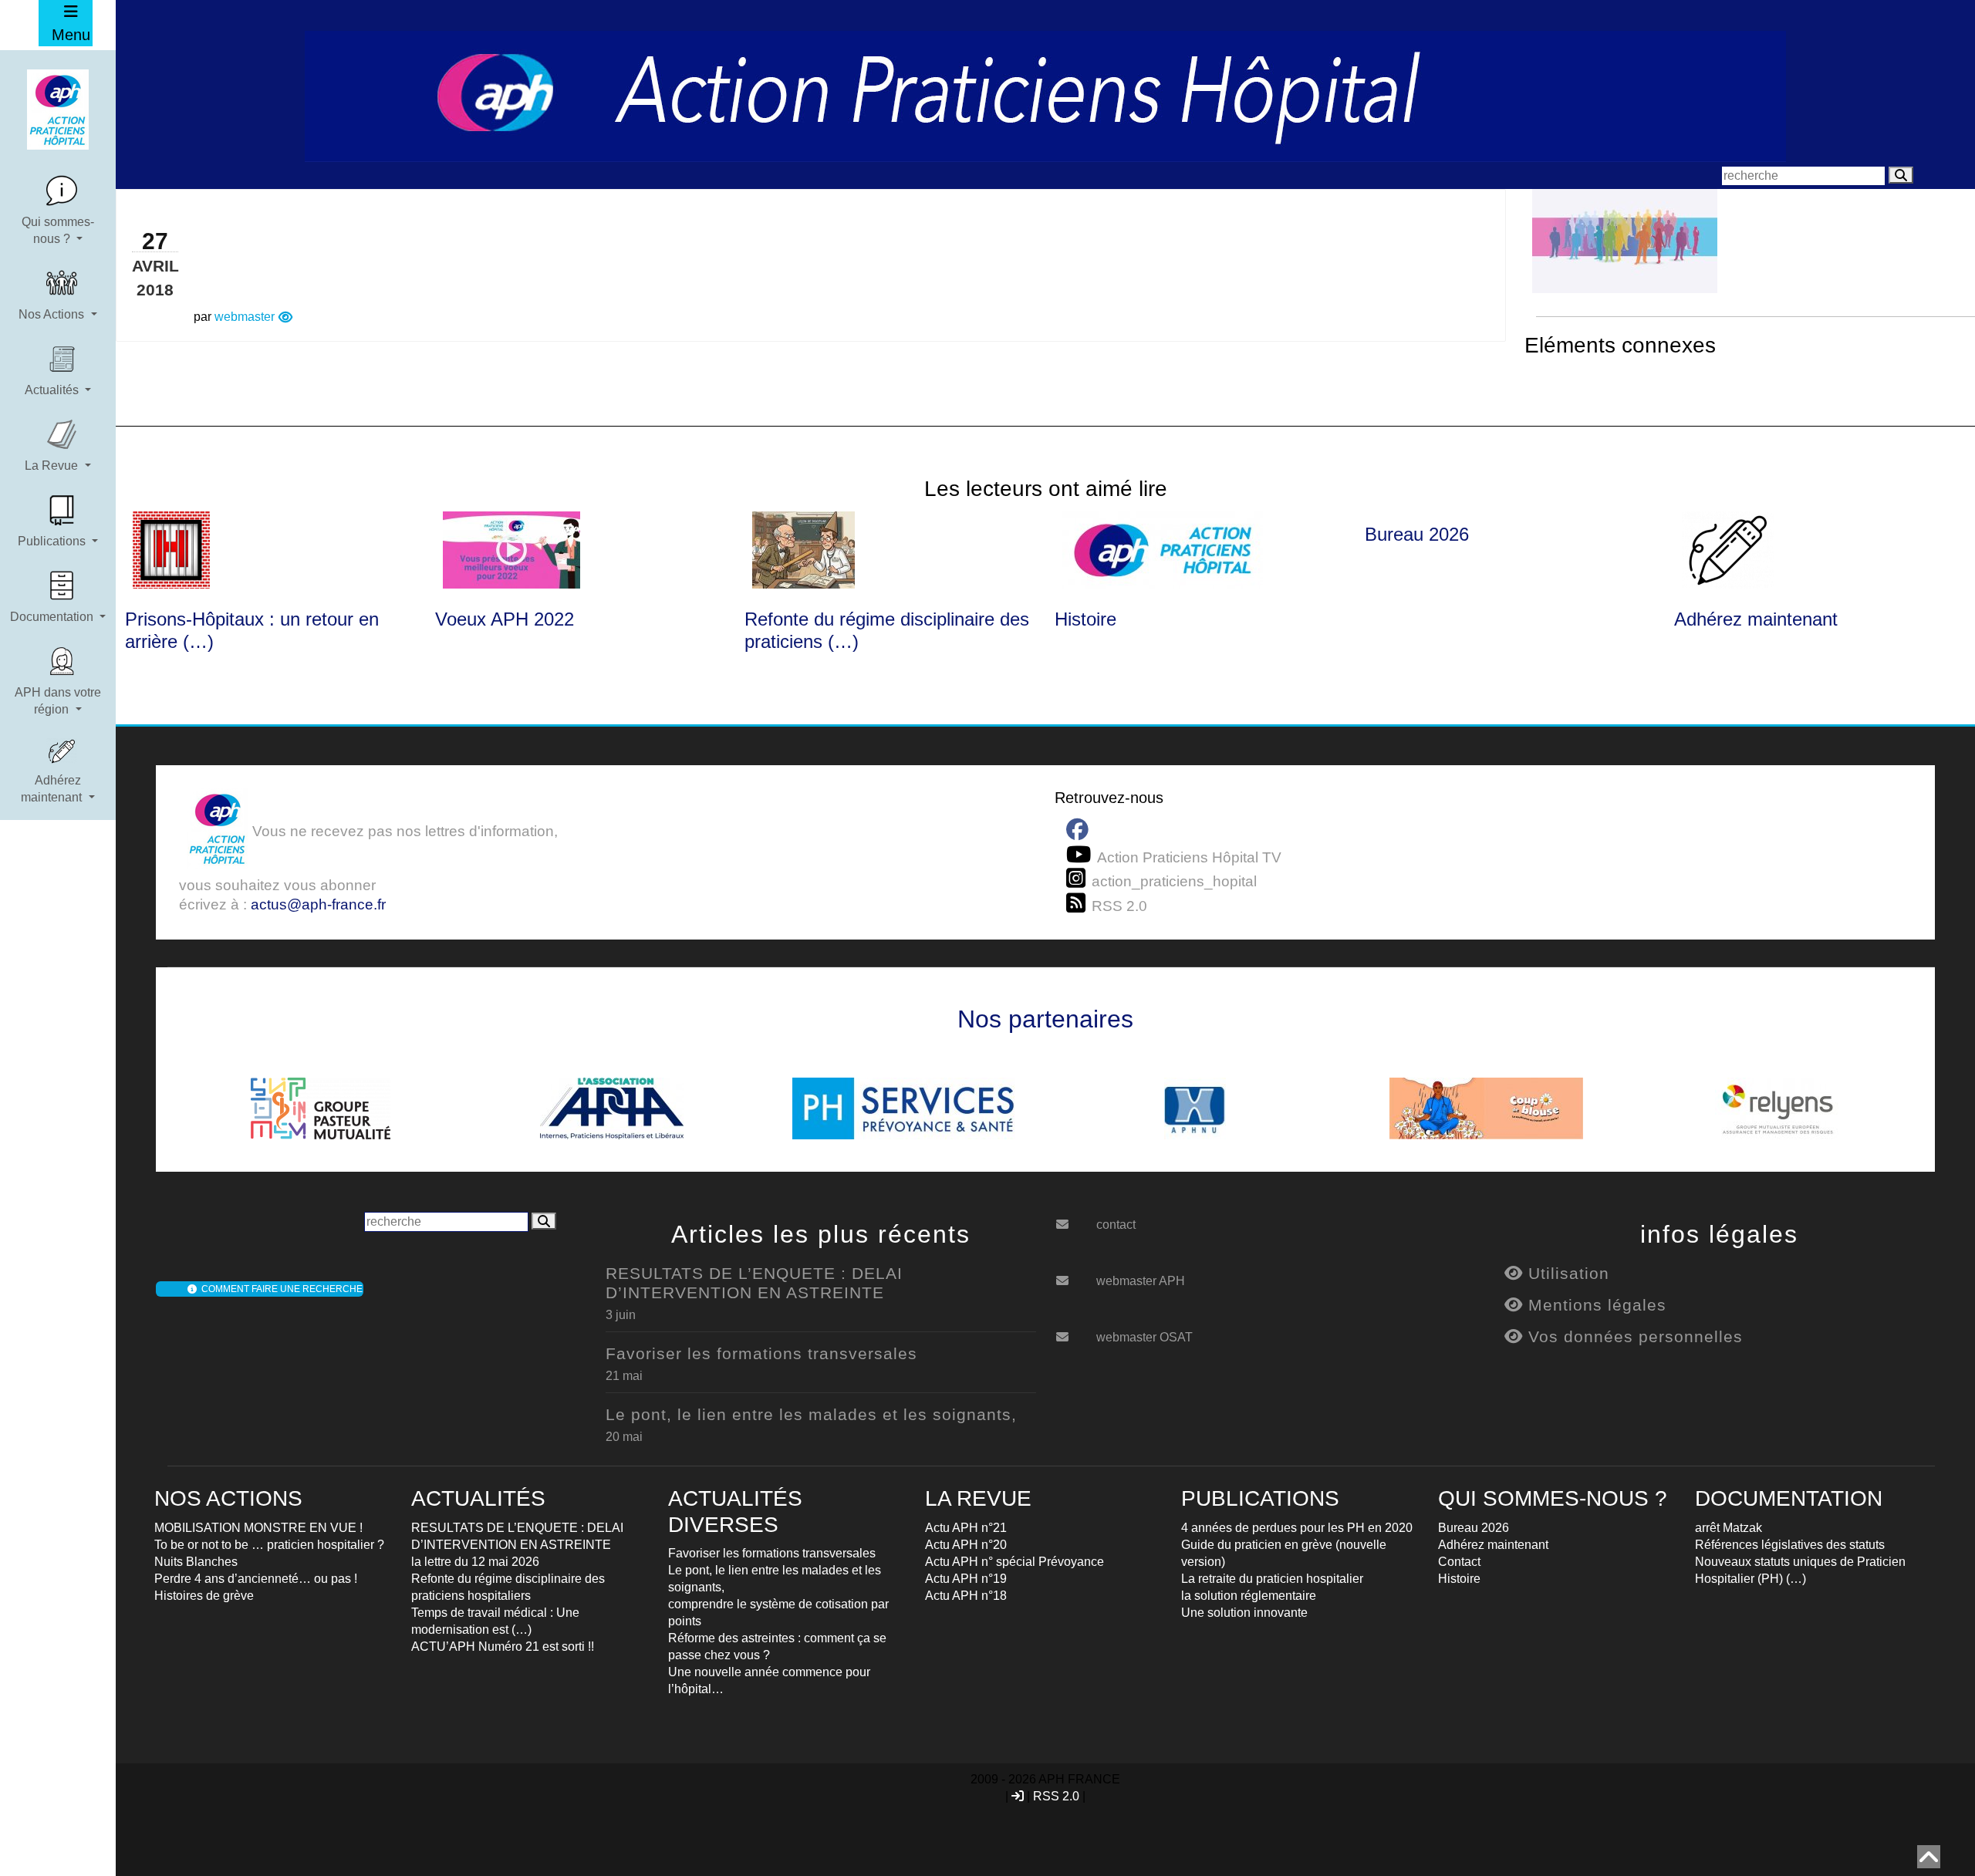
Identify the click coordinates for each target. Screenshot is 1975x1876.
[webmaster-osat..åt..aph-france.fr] (1074, 1331)
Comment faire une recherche (280, 1289)
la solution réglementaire (1249, 1596)
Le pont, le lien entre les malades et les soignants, (811, 1414)
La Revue (53, 466)
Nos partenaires (1045, 1019)
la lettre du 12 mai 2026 (475, 1562)
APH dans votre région (58, 701)
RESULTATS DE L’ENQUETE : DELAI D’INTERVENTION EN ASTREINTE (754, 1283)
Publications (53, 541)
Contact (1459, 1562)
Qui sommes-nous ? (58, 230)
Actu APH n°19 (966, 1579)
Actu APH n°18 (966, 1596)
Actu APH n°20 (966, 1545)
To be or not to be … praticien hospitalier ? (269, 1545)
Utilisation (1566, 1273)
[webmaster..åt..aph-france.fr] (1074, 1275)
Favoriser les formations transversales (761, 1353)
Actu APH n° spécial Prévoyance (1015, 1562)
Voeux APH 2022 (505, 619)
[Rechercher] (1901, 175)
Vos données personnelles (1633, 1336)
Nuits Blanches (196, 1562)
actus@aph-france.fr (318, 904)
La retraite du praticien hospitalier (1272, 1579)
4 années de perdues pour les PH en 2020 (1297, 1528)
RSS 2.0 (1056, 1796)
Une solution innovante (1244, 1613)
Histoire (1085, 619)
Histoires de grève (204, 1596)
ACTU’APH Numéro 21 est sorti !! (503, 1647)
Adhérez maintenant (53, 789)
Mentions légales (1595, 1305)
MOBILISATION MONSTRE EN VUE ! (258, 1528)
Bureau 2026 (1417, 534)
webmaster (245, 317)
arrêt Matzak (1729, 1528)
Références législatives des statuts (1790, 1545)
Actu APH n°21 (966, 1528)
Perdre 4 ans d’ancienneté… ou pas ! (256, 1579)
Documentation (53, 617)
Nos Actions (53, 314)
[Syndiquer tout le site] (1079, 903)
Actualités (53, 390)
